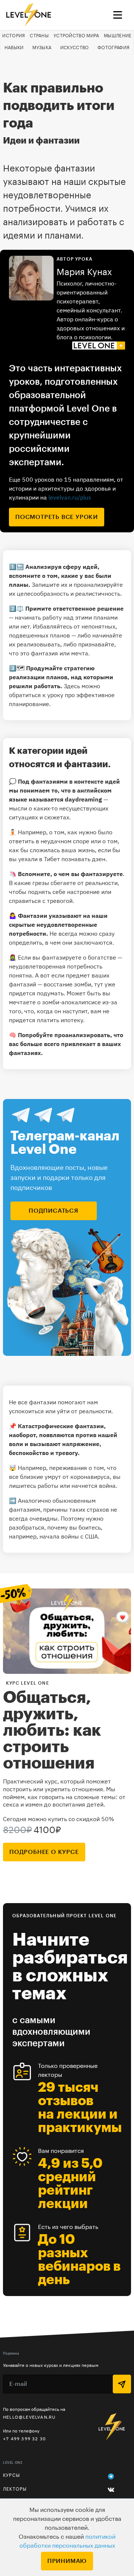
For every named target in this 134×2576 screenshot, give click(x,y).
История (14, 36)
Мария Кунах (84, 272)
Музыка (42, 48)
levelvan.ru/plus (70, 497)
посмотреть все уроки (57, 517)
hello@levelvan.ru (29, 2417)
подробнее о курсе (44, 1852)
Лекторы (15, 2489)
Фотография (114, 48)
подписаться (54, 1211)
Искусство (75, 48)
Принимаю (67, 2561)
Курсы (12, 2475)
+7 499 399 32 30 (24, 2439)
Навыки (14, 48)
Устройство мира (76, 36)
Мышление (118, 36)
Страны (39, 36)
